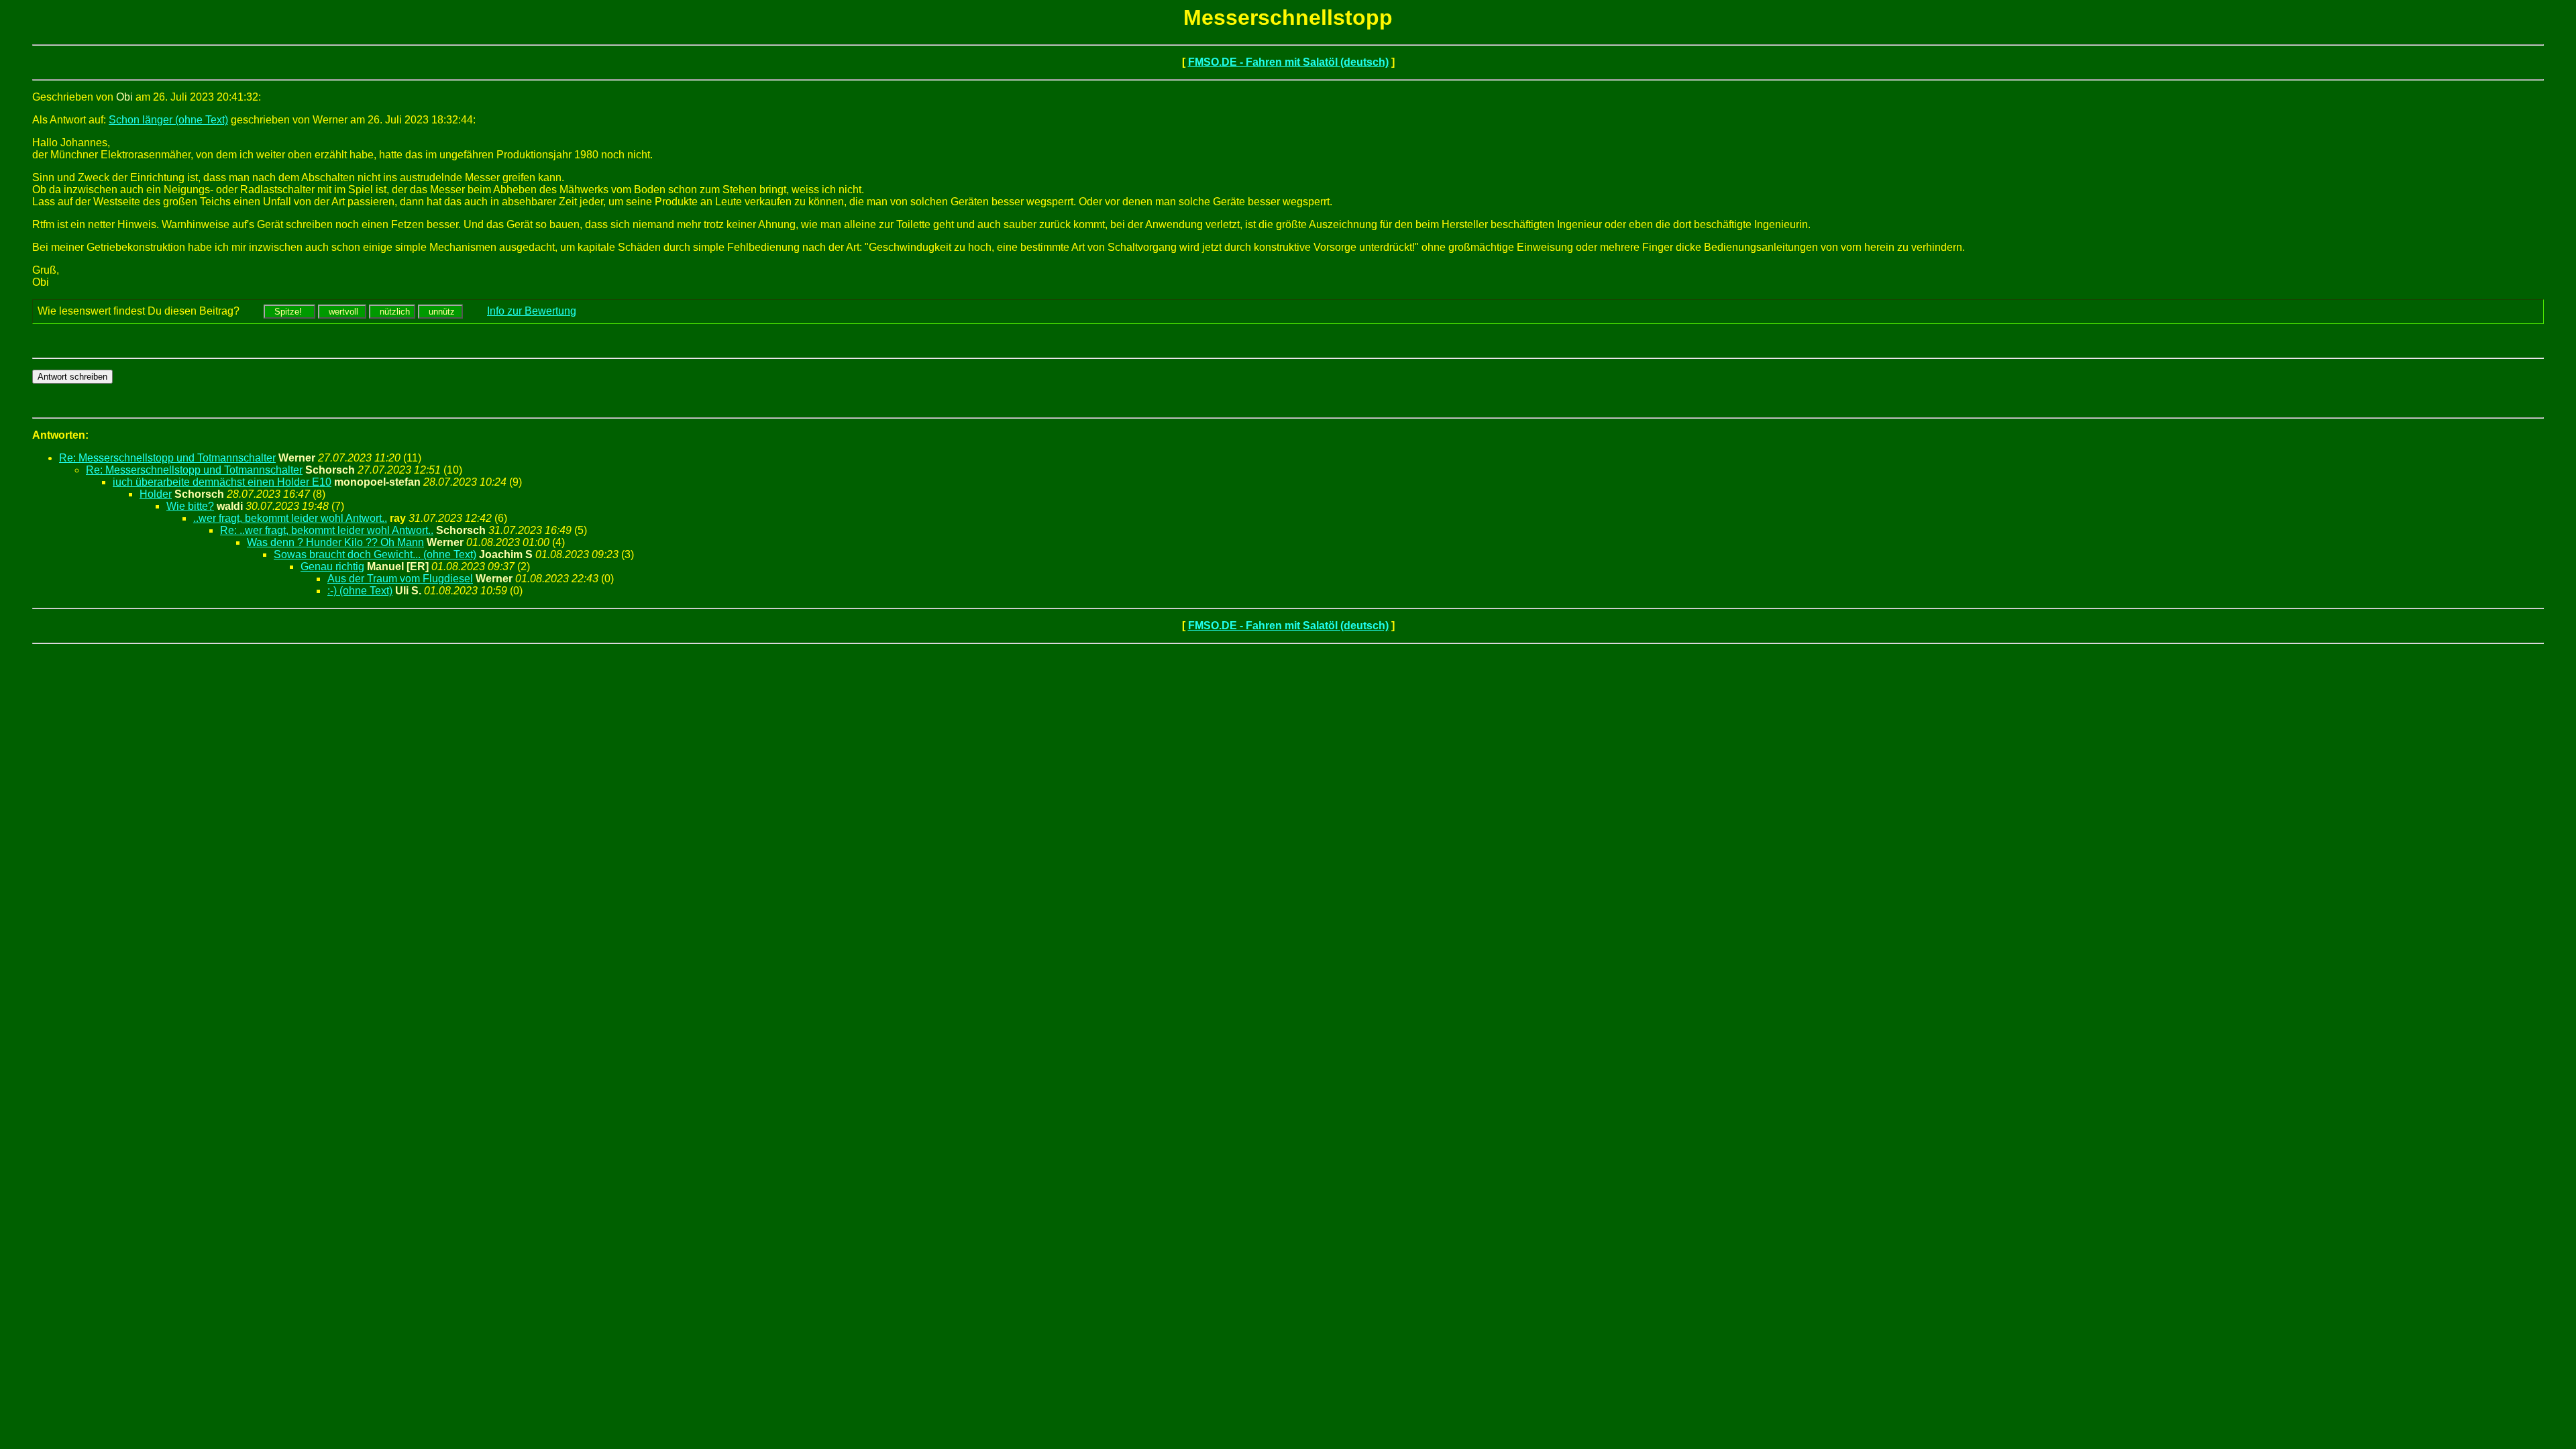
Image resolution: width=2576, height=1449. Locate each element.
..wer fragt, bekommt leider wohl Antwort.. (290, 518)
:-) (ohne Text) (360, 591)
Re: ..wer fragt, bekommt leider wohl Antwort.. (327, 530)
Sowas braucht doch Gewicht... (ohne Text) (375, 554)
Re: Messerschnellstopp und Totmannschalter (167, 458)
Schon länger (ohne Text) (168, 120)
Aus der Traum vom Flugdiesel (400, 579)
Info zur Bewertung (532, 311)
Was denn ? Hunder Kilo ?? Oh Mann (335, 542)
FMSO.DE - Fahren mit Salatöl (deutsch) (1288, 62)
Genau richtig (332, 567)
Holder (156, 494)
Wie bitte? (190, 506)
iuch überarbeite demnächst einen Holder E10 (222, 482)
